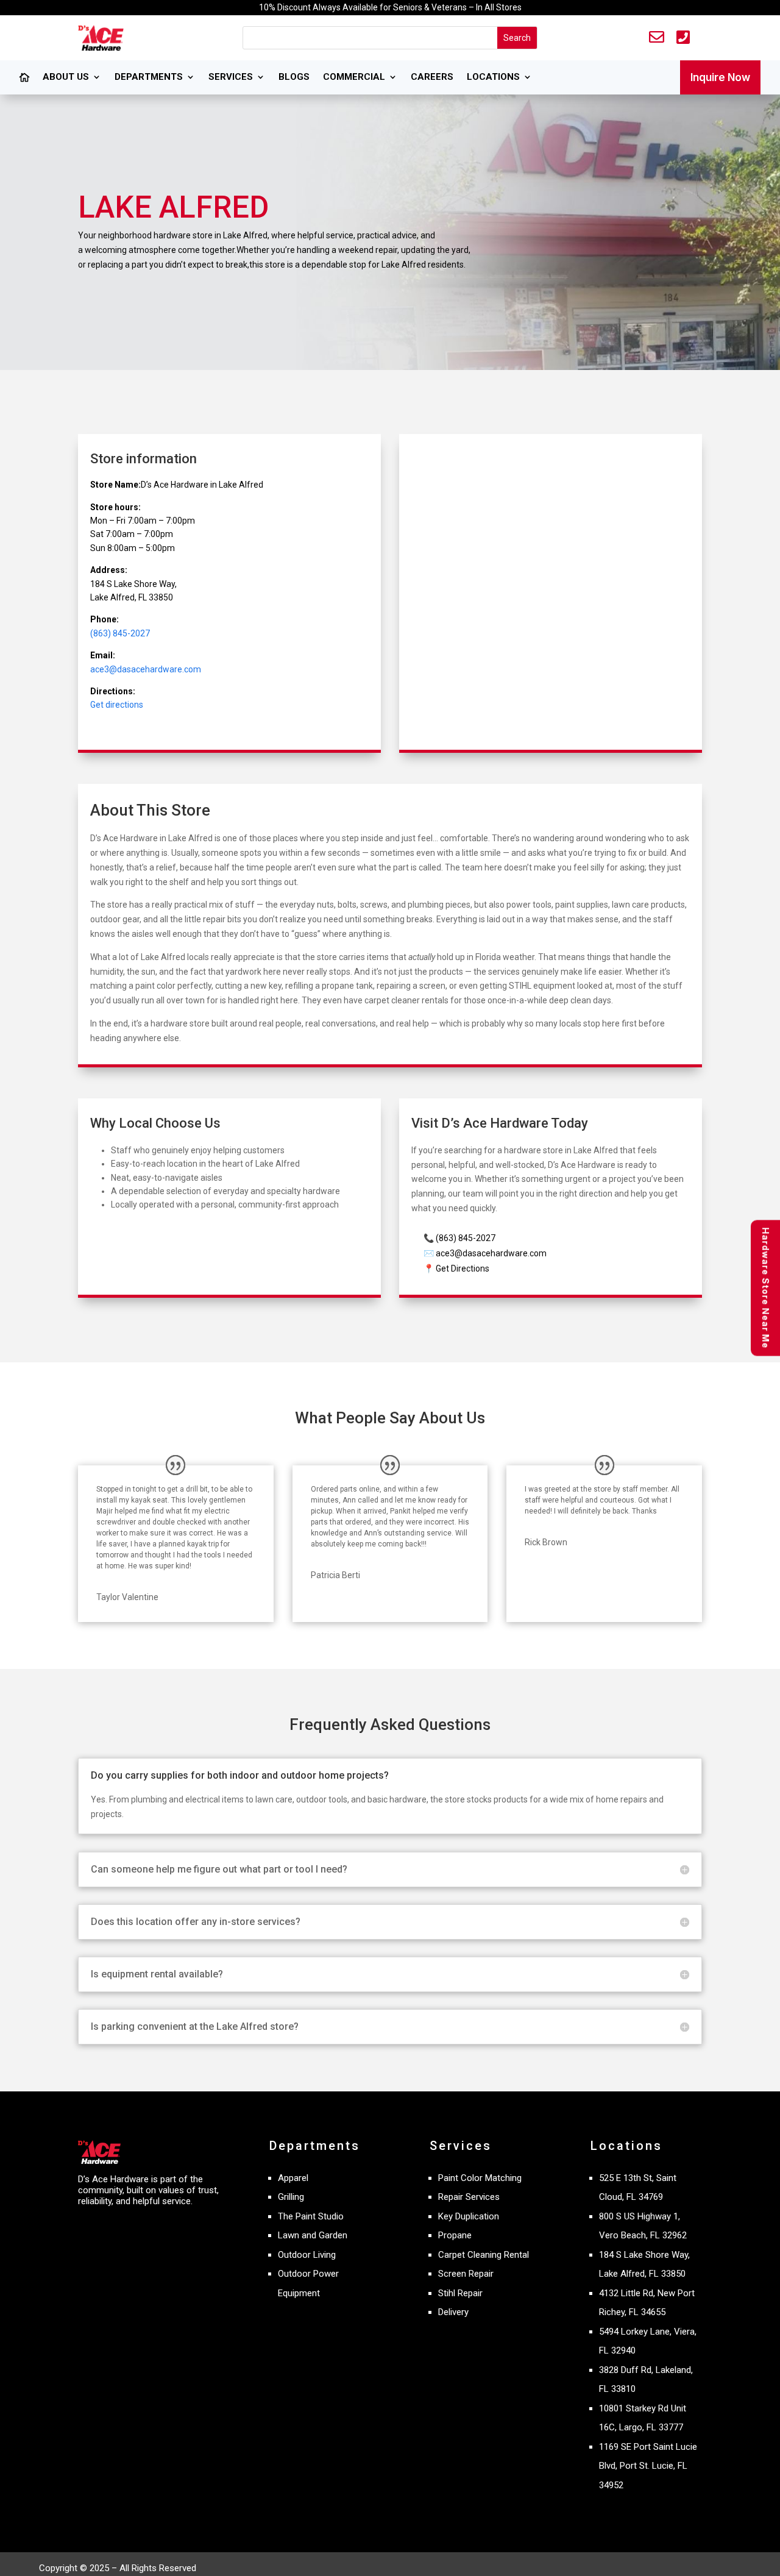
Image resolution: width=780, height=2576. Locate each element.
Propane (455, 2235)
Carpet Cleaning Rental (484, 2255)
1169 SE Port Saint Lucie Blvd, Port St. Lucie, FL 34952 (648, 2466)
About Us (66, 77)
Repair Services (469, 2197)
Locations (493, 77)
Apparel (293, 2178)
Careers (432, 77)
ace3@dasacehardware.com (146, 669)
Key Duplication (469, 2216)
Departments (149, 77)
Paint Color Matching (480, 2178)
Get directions (117, 705)
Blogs (294, 77)
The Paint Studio (311, 2216)
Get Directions (463, 1268)
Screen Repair (466, 2274)
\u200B (24, 84)
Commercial (354, 77)
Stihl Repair (460, 2293)
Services (231, 77)
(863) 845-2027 (120, 633)
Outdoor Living (307, 2255)
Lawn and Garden (313, 2235)
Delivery (453, 2312)
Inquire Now (720, 77)
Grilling (291, 2197)
